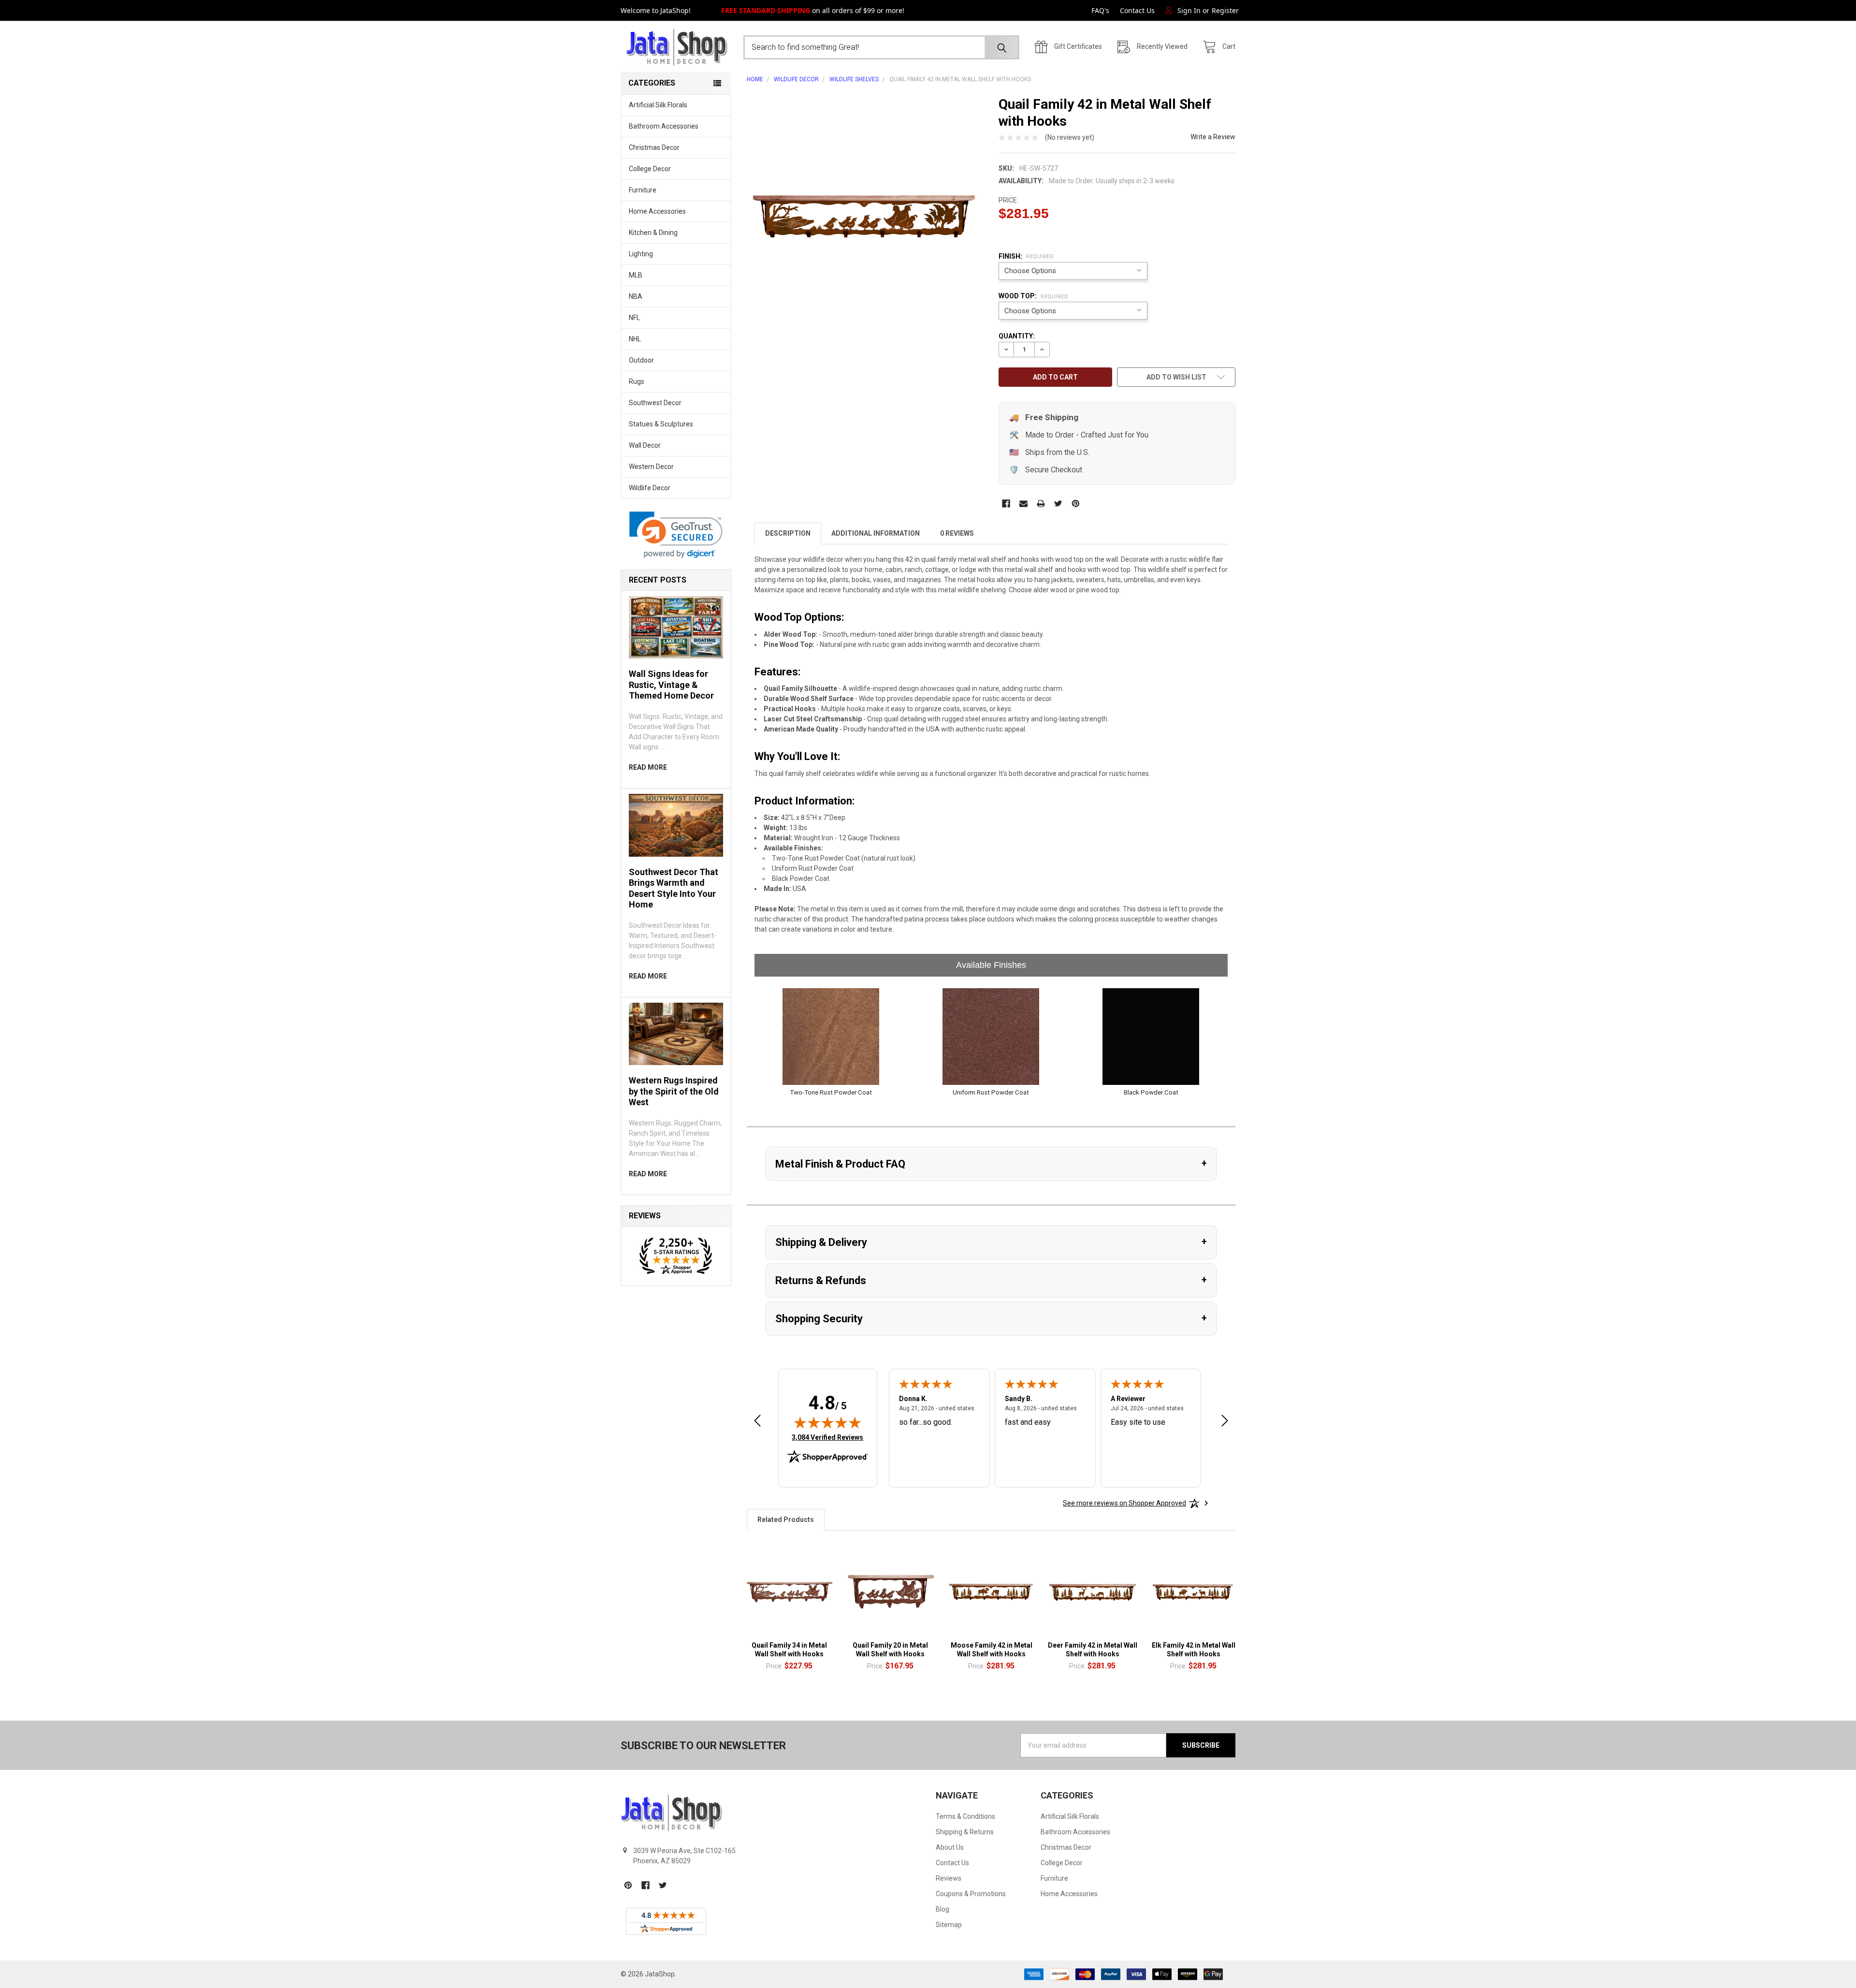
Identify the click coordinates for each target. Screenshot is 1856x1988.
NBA (636, 296)
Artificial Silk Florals (658, 105)
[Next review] (1225, 1422)
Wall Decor (645, 445)
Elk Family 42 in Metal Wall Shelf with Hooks (1194, 1650)
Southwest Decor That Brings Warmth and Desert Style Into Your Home (674, 888)
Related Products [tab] (786, 1520)
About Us (950, 1847)
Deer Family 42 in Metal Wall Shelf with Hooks (1093, 1650)
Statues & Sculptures (661, 424)
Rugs (637, 381)
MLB (636, 275)
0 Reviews (957, 533)
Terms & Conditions (965, 1816)
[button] (676, 535)
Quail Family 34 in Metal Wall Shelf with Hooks (789, 1650)
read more (648, 767)
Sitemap (949, 1925)
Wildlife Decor (650, 488)
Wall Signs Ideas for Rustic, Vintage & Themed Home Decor (671, 685)
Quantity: (1017, 336)
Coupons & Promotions (971, 1894)
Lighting (641, 254)
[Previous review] (757, 1422)
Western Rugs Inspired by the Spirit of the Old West (674, 1091)
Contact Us (1137, 10)
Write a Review (1213, 137)
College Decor (650, 169)
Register (1225, 10)
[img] (827, 1422)
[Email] (1023, 504)
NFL (634, 318)
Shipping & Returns (965, 1832)
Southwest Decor (655, 403)
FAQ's (1100, 10)
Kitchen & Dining (653, 233)
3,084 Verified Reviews (827, 1437)
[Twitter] (1058, 504)
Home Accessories (657, 211)
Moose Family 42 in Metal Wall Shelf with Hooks (992, 1650)
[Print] (1041, 504)
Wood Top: (1033, 296)
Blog (942, 1909)
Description (788, 533)
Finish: (1026, 256)
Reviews (949, 1878)
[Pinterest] (1076, 504)
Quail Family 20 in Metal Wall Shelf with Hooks (890, 1650)
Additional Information (876, 533)
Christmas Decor (654, 147)
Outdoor (641, 360)
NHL (635, 339)
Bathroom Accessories (664, 126)
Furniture (643, 190)
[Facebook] (1006, 504)
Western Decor (651, 467)
